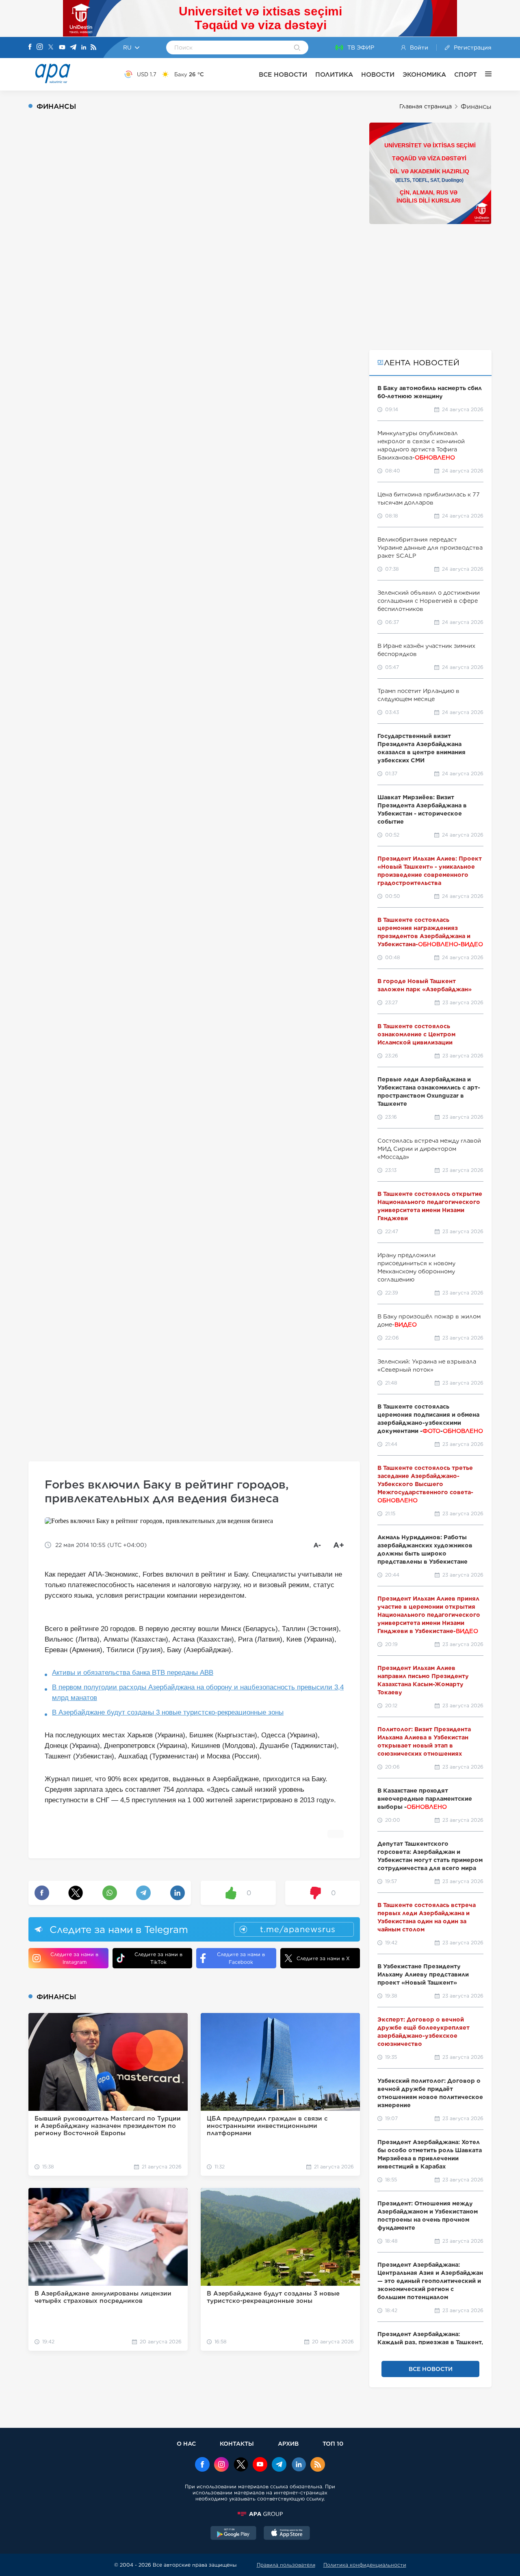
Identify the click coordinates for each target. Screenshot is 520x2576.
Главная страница (426, 106)
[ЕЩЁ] (484, 74)
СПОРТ (466, 74)
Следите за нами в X (323, 1958)
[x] (241, 2465)
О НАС (186, 2443)
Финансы (476, 107)
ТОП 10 (333, 2443)
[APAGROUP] (260, 2514)
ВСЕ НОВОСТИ (283, 74)
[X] (51, 48)
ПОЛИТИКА (334, 74)
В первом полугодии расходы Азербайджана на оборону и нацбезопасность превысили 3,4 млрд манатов (198, 1693)
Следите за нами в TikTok (158, 1958)
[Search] (297, 48)
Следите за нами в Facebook (241, 1958)
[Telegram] (73, 48)
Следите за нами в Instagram (74, 1958)
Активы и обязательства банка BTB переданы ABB (133, 1673)
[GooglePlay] (234, 2534)
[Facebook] (30, 47)
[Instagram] (40, 47)
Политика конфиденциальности (365, 2565)
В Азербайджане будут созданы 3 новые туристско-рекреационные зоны (168, 1712)
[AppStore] (287, 2534)
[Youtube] (62, 48)
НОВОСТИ (378, 74)
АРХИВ (288, 2443)
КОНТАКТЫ (237, 2443)
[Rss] (93, 48)
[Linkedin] (84, 48)
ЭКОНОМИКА (424, 74)
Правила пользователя (286, 2565)
